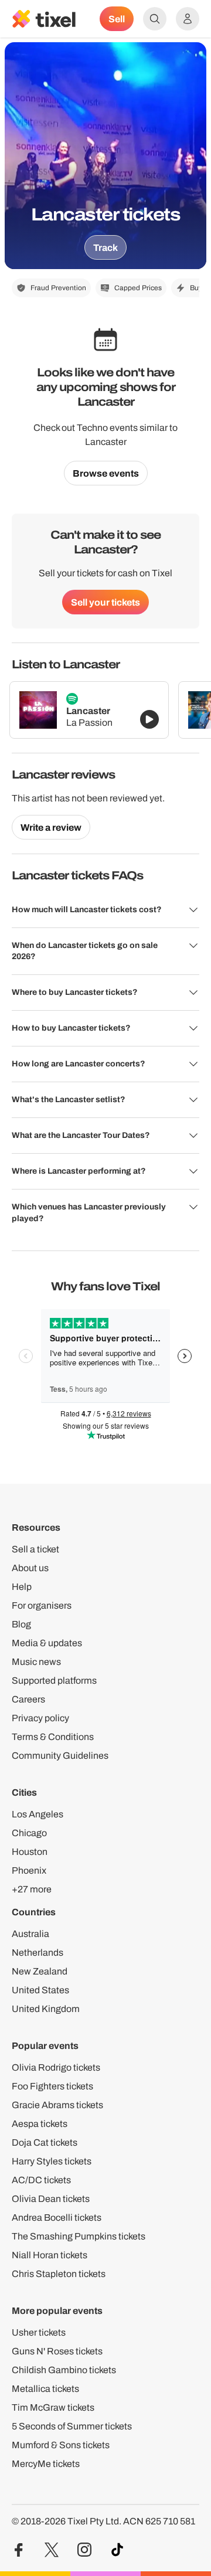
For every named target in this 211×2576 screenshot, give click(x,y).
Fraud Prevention (58, 288)
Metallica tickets (45, 2389)
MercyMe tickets (46, 2464)
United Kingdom (46, 2009)
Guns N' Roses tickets (57, 2351)
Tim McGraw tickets (53, 2407)
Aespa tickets (40, 2124)
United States (40, 1990)
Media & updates (47, 1643)
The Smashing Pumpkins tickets (79, 2236)
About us (30, 1568)
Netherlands (38, 1953)
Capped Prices (138, 288)
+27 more (32, 1889)
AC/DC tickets (41, 2180)
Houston (30, 1852)
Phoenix (29, 1870)
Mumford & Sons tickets (61, 2445)
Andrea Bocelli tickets (57, 2218)
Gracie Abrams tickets (57, 2105)
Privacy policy (40, 1718)
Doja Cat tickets (45, 2142)
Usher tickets (39, 2332)
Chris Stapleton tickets (59, 2274)
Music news (36, 1662)
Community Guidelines (60, 1756)
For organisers (42, 1605)
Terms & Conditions (53, 1737)
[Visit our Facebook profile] (19, 2550)
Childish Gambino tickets (64, 2370)
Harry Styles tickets (52, 2161)
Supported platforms (54, 1680)
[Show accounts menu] (188, 19)
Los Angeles (38, 1814)
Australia (30, 1934)
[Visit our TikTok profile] (117, 2550)
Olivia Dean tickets (51, 2199)
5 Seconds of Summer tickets (72, 2426)
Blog (21, 1624)
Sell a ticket (35, 1549)
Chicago (29, 1833)
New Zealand (40, 1971)
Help (22, 1587)
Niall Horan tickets (50, 2255)
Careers (28, 1699)
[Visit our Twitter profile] (52, 2550)
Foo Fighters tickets (52, 2086)
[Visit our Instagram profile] (84, 2550)
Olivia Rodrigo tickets (56, 2067)
